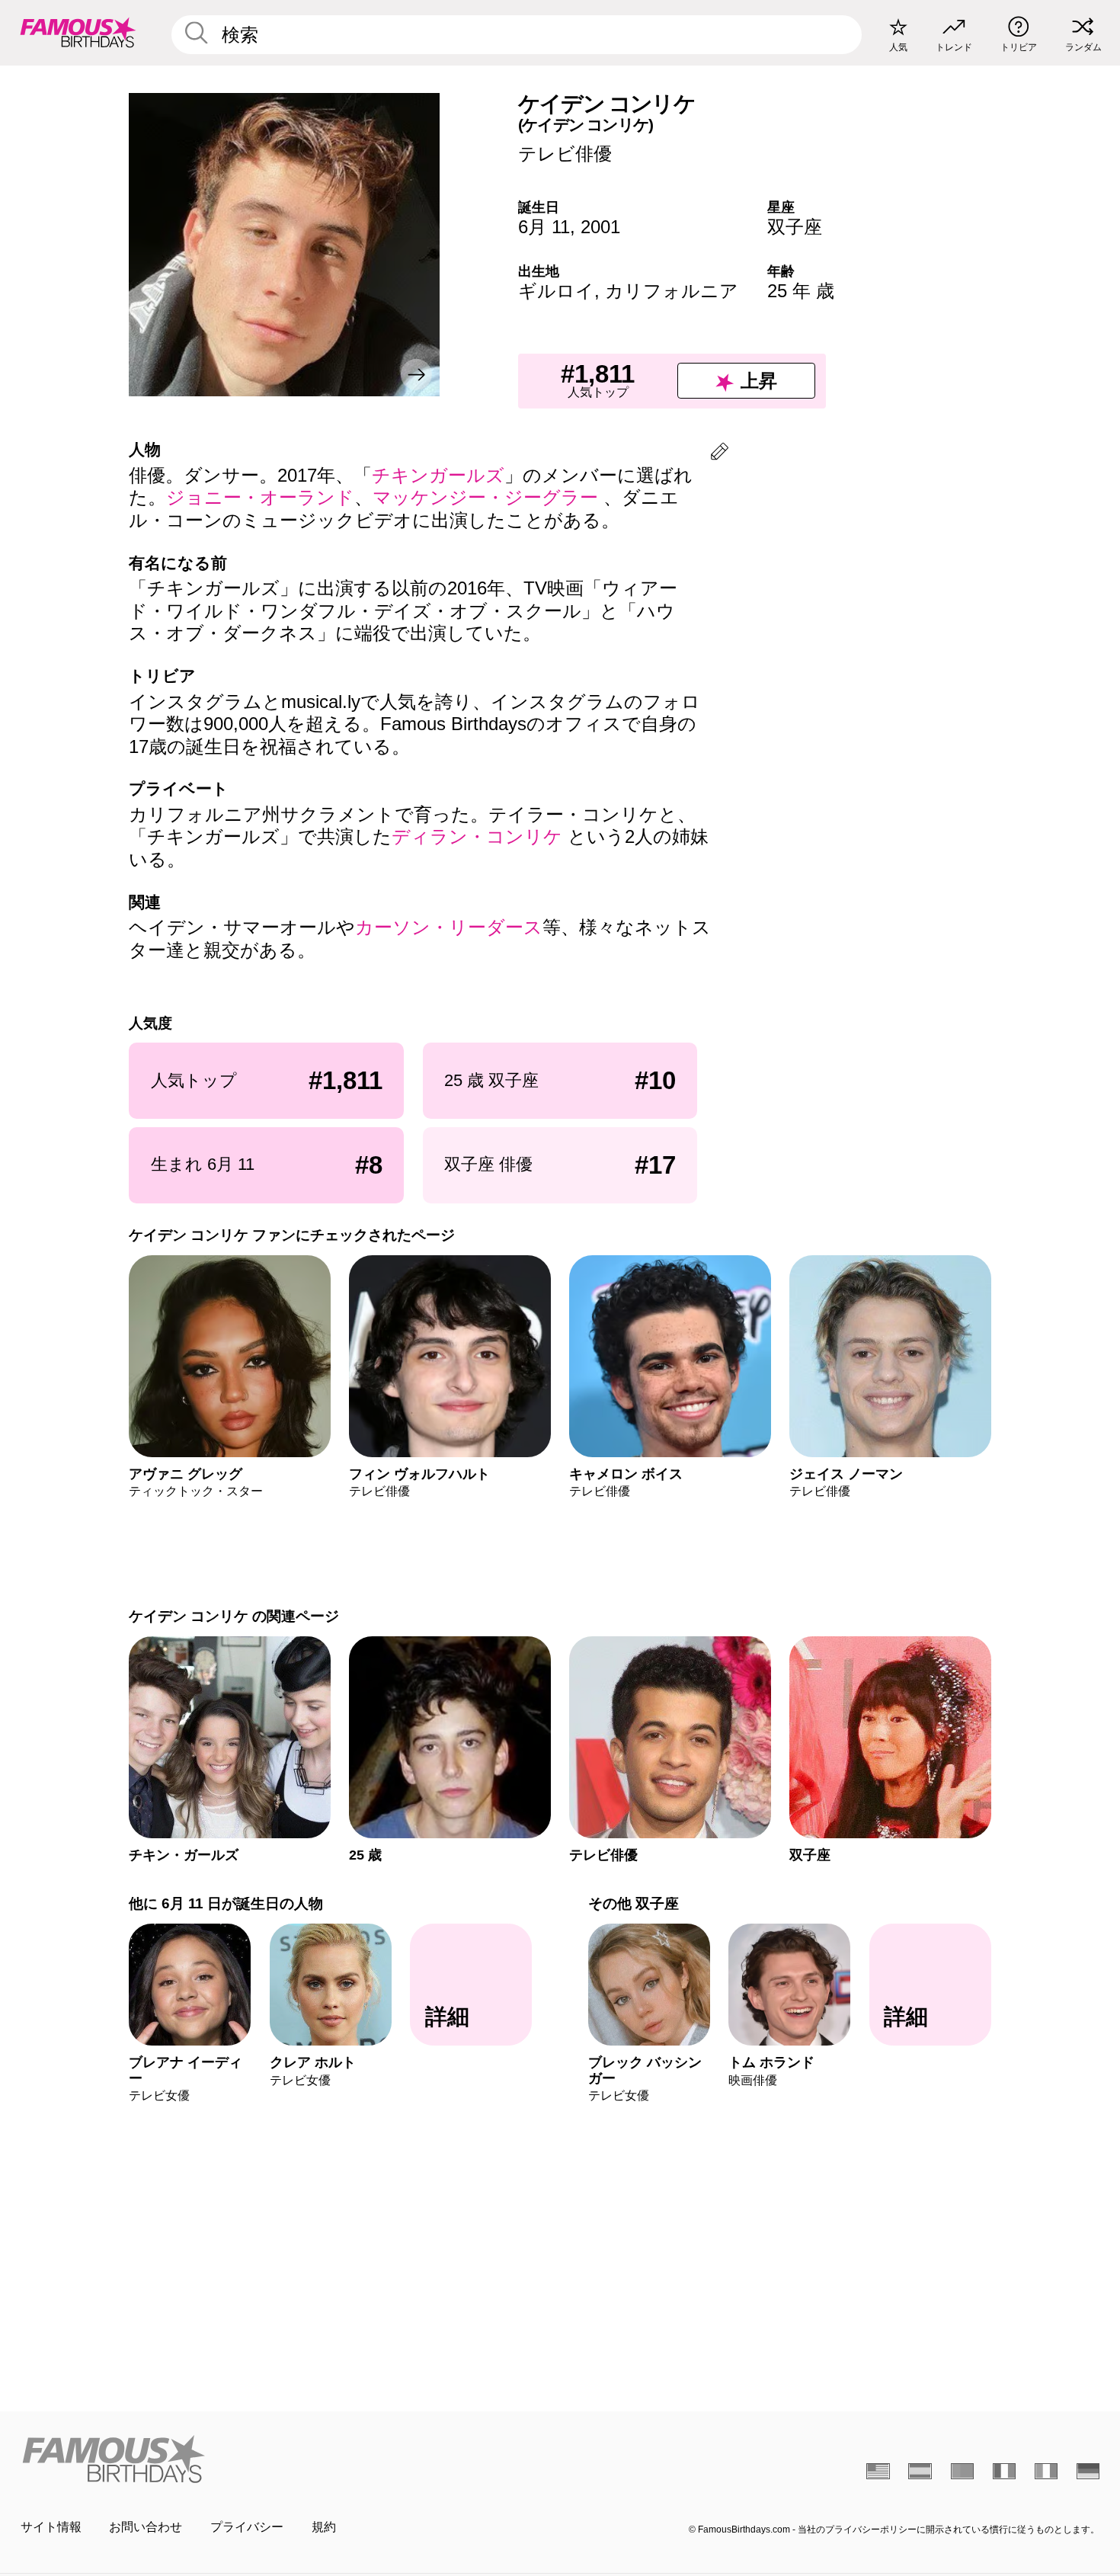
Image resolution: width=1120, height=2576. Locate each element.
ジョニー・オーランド (260, 497)
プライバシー (247, 2527)
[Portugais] (963, 2471)
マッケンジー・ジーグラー (488, 497)
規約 (324, 2527)
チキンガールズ (438, 475)
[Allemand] (1088, 2471)
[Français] (1005, 2471)
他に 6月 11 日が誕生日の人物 (226, 1903)
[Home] (286, 2459)
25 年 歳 (801, 291)
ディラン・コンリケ (480, 836)
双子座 (795, 227)
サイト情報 (51, 2527)
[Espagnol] (920, 2471)
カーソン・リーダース (449, 927)
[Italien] (1046, 2471)
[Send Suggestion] (720, 454)
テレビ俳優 (565, 154)
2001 (600, 227)
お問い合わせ (146, 2527)
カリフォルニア (672, 291)
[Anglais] (878, 2471)
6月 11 (544, 227)
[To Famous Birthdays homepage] (78, 32)
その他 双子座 (634, 1903)
